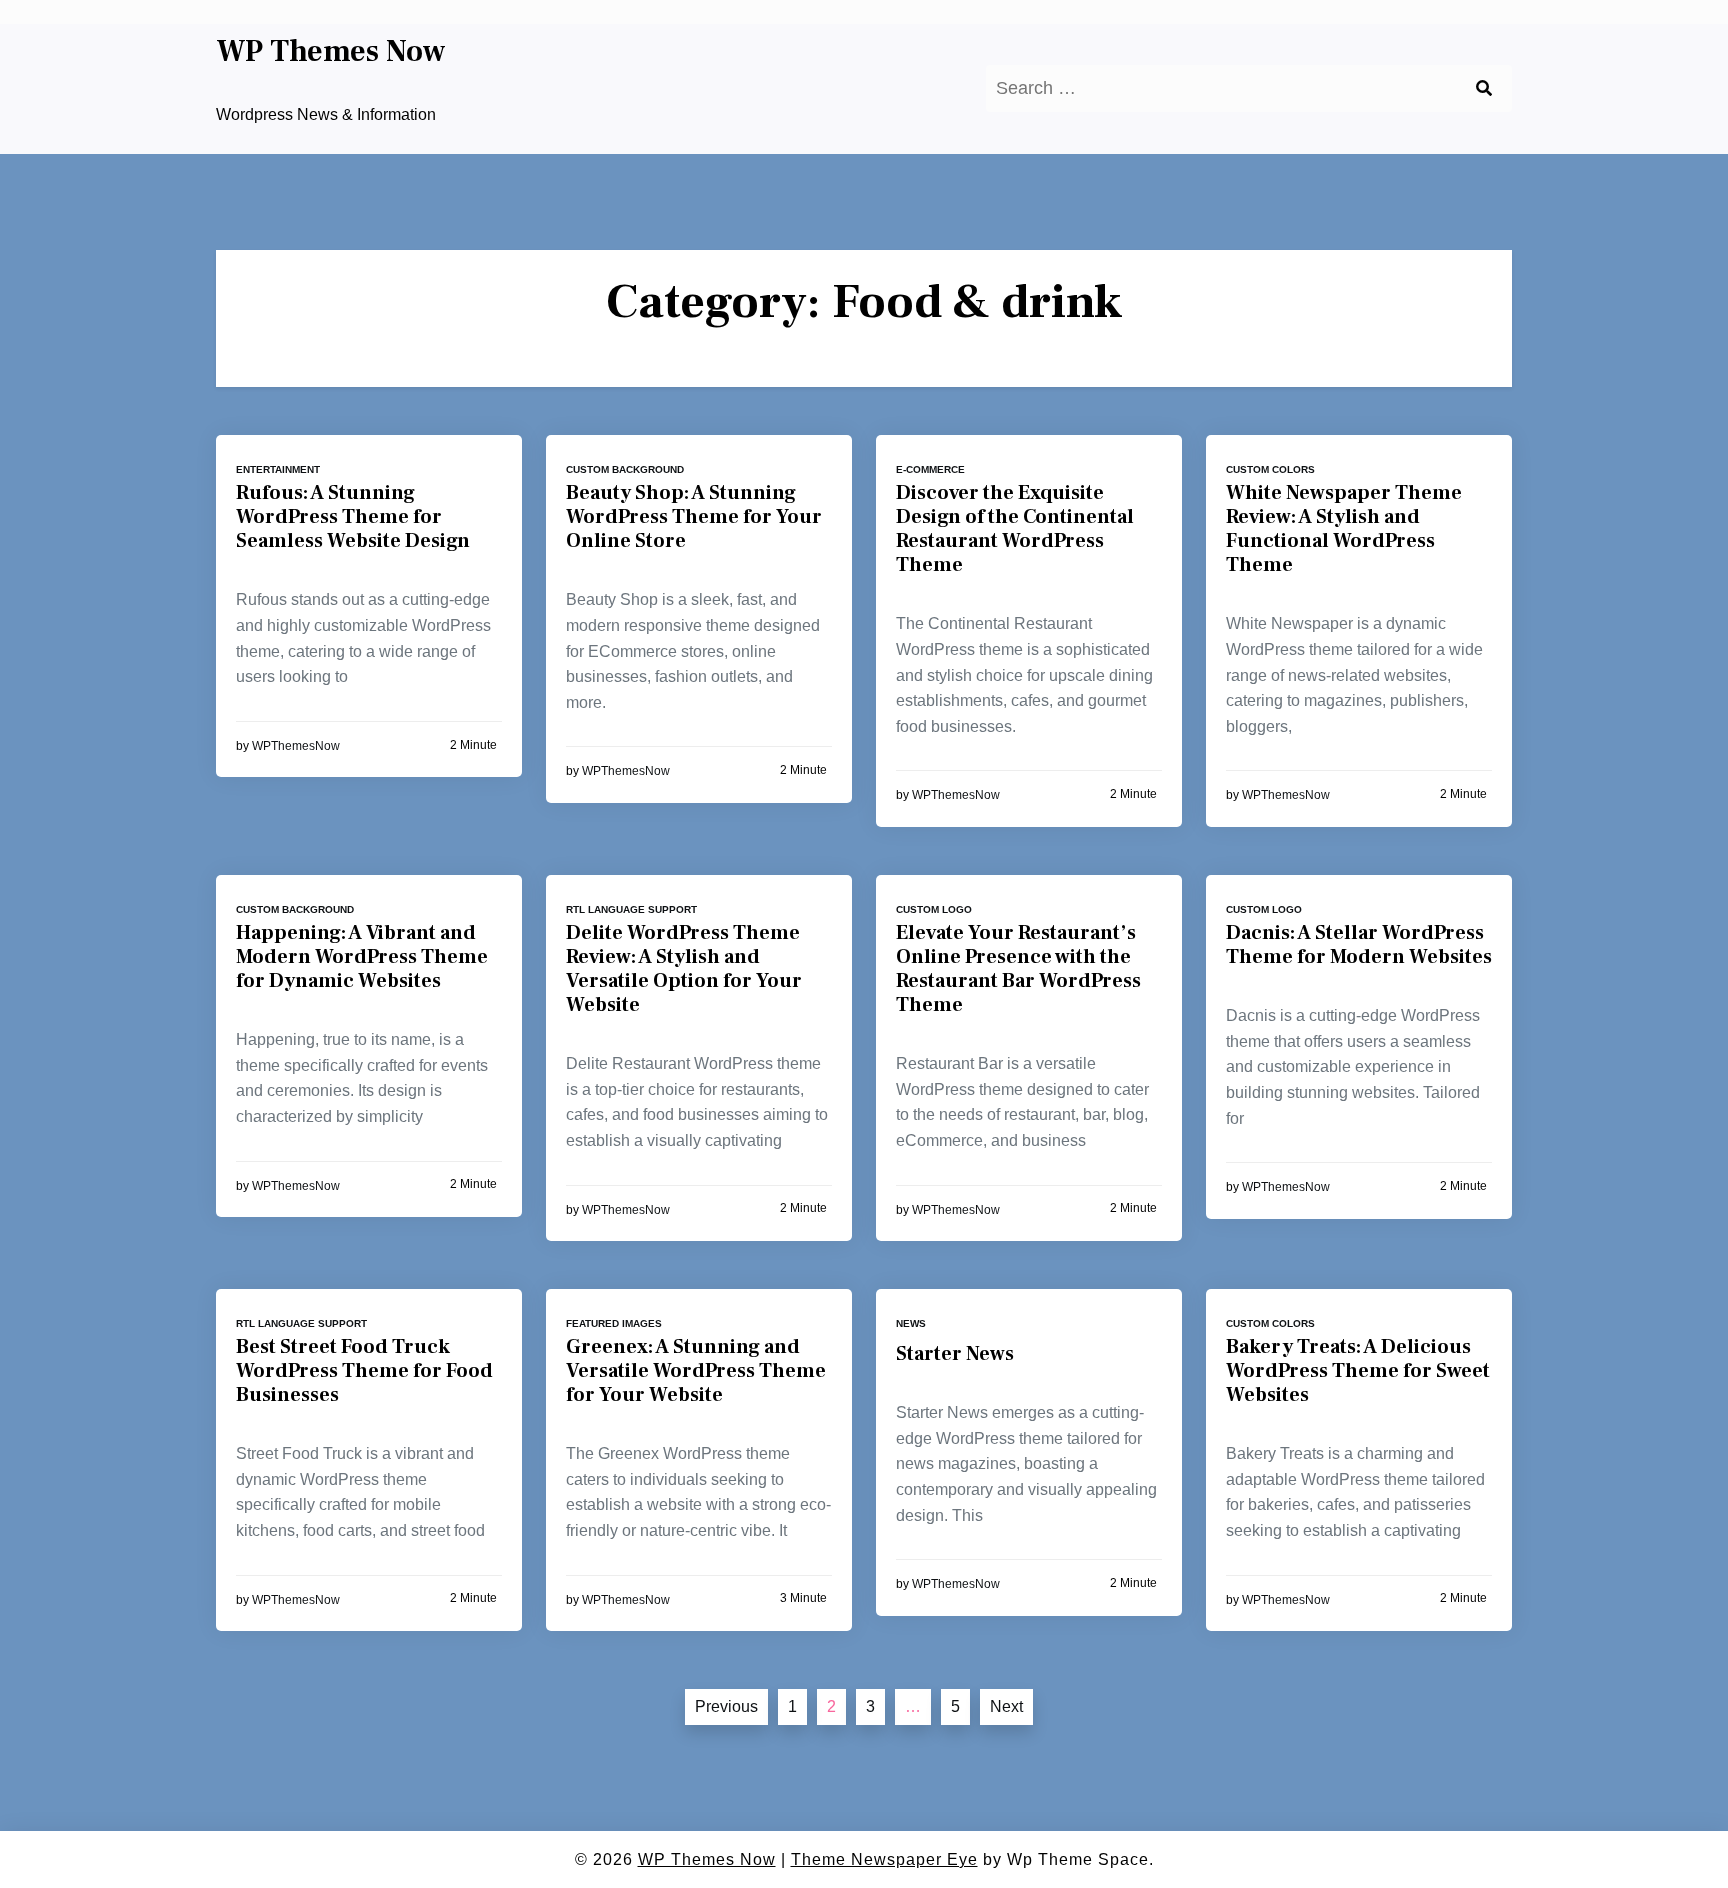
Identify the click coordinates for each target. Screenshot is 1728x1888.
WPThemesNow (296, 746)
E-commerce (930, 469)
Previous (726, 1706)
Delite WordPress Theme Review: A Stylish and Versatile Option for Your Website (684, 969)
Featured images (614, 1323)
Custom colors (1270, 469)
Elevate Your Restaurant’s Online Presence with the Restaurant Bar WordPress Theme (1018, 969)
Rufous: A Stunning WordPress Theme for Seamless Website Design (353, 517)
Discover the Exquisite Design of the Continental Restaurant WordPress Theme (1015, 529)
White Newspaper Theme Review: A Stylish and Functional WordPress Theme (1344, 529)
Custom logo (934, 909)
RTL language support (631, 909)
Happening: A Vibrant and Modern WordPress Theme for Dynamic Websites (362, 957)
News (911, 1323)
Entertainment (278, 469)
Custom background (625, 469)
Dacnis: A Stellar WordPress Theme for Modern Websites (1359, 945)
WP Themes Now (331, 52)
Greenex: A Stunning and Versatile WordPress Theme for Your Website (696, 1371)
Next (1006, 1706)
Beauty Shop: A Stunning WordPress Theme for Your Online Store (694, 517)
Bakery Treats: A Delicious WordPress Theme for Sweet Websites (1358, 1371)
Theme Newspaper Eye (884, 1859)
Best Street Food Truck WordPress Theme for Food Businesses (364, 1371)
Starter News (955, 1354)
